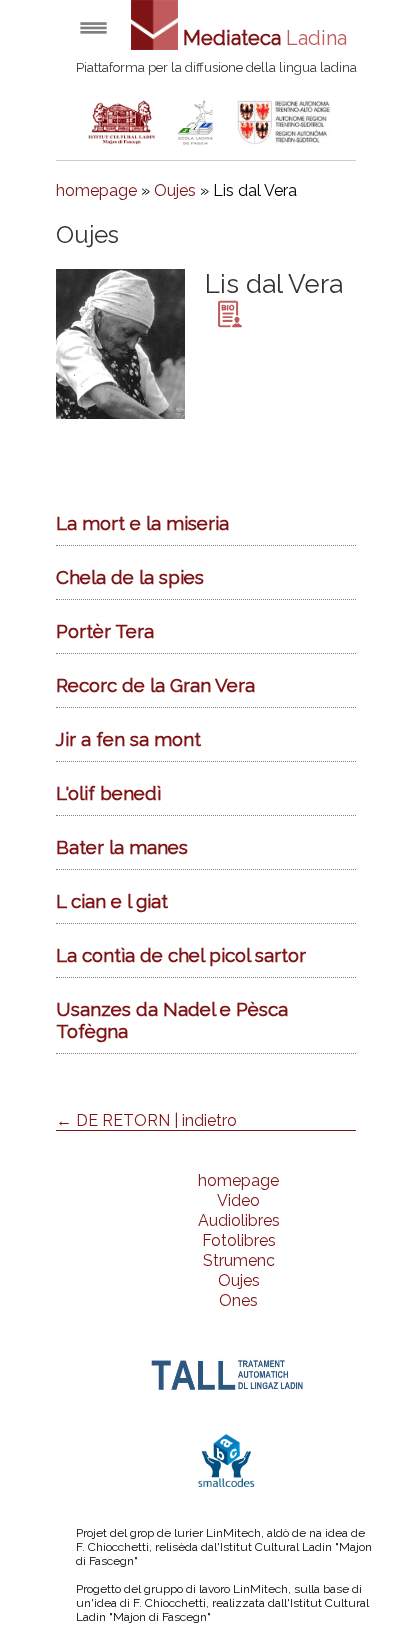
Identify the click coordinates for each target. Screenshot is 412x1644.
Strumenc (239, 1260)
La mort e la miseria (142, 523)
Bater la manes (122, 847)
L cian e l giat (112, 901)
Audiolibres (239, 1220)
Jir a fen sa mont (128, 739)
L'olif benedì (108, 793)
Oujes (175, 190)
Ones (238, 1300)
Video (238, 1200)
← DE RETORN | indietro (146, 1120)
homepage (96, 190)
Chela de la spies (130, 577)
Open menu (93, 27)
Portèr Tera (105, 631)
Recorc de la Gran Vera (155, 685)
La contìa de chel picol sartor (181, 955)
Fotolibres (239, 1240)
